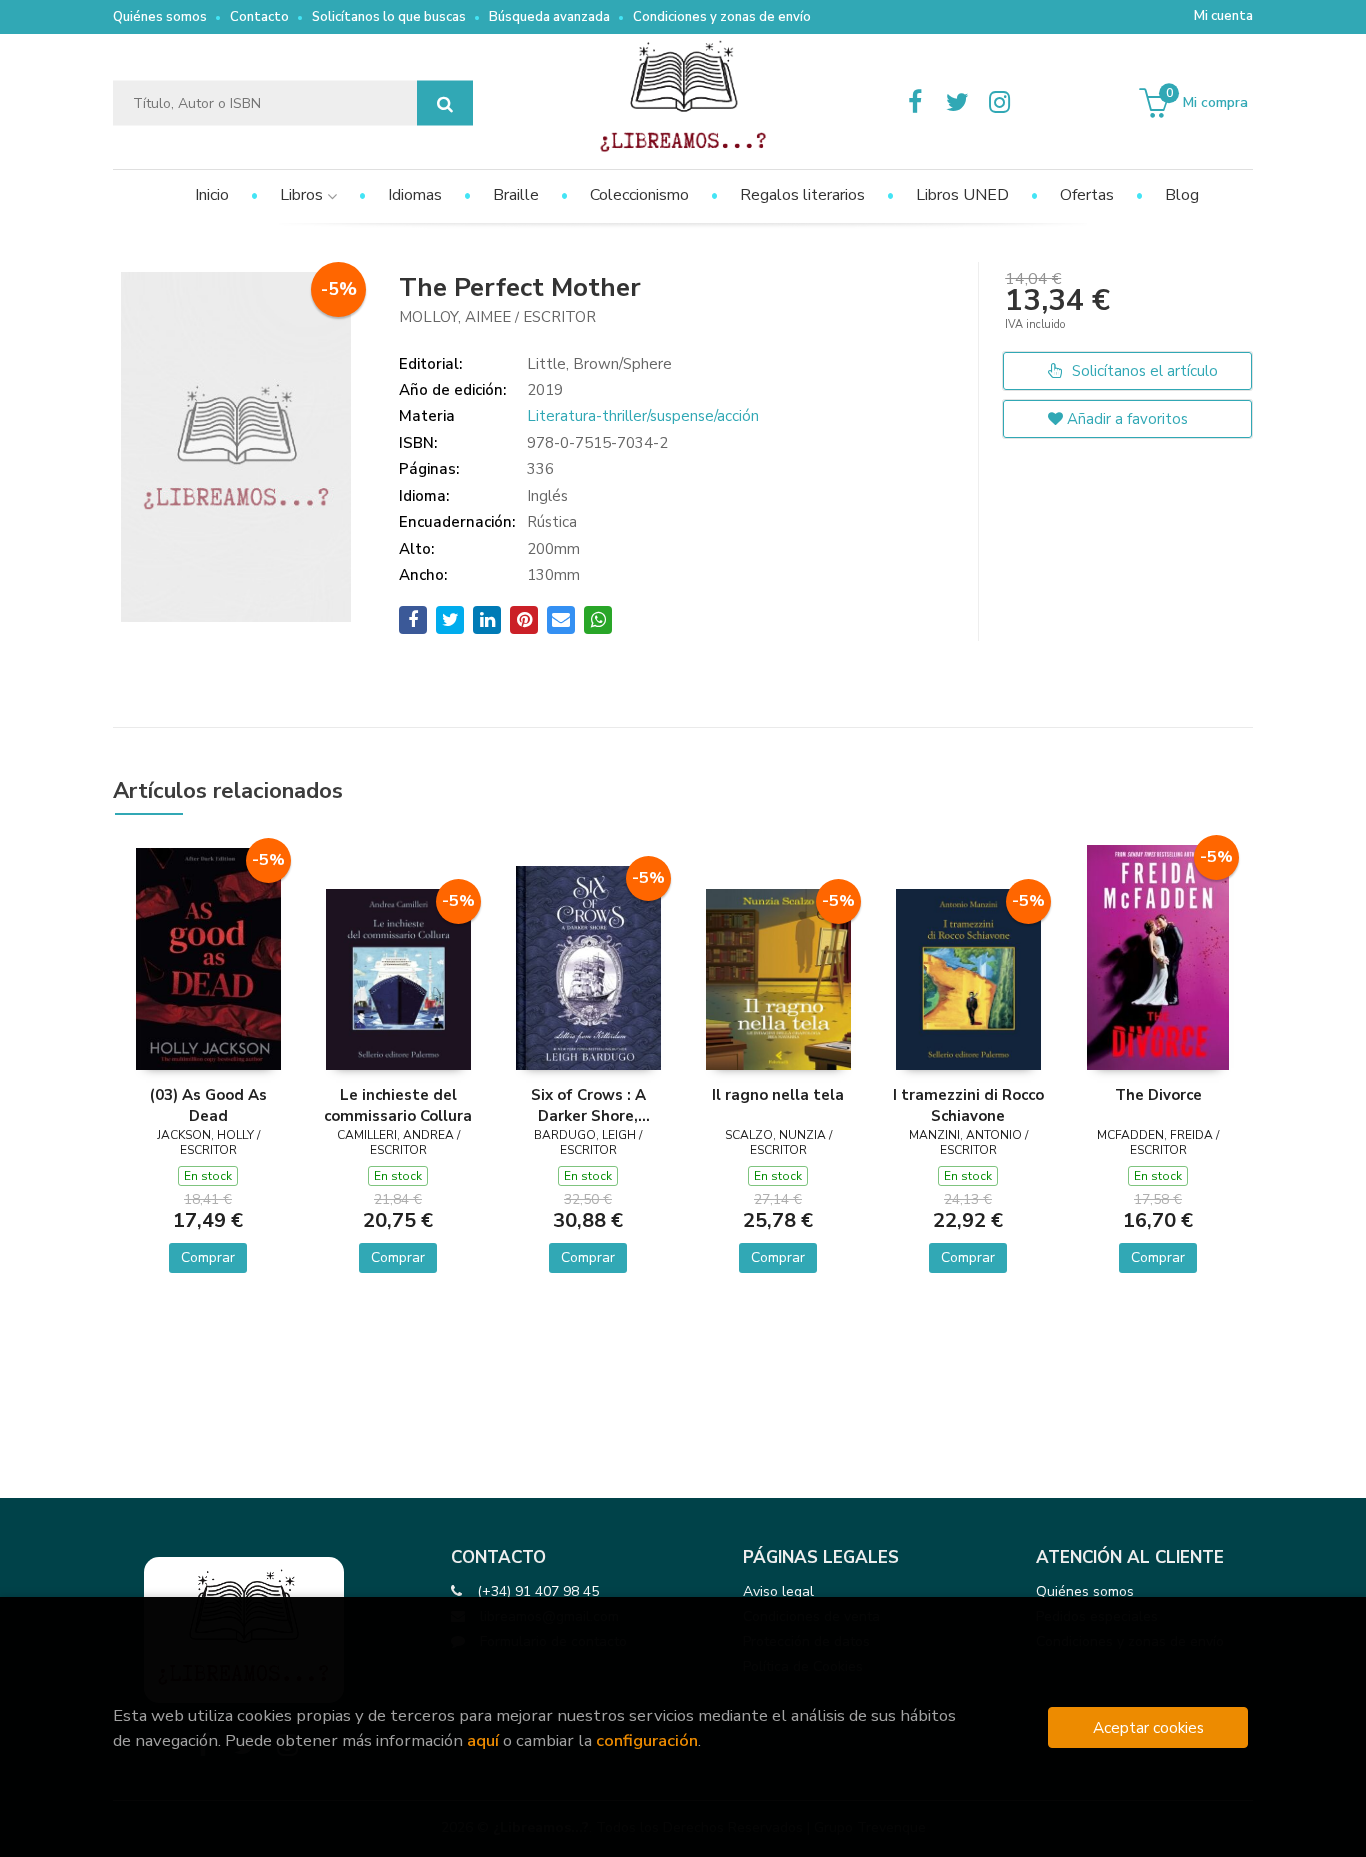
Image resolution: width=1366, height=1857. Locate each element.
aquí (483, 1740)
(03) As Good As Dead (208, 1105)
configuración (647, 1740)
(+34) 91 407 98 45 (538, 1591)
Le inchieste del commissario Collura (398, 1105)
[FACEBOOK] (915, 103)
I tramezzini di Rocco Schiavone (968, 1105)
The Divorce (1158, 1095)
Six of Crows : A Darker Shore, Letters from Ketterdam (588, 1105)
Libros (303, 195)
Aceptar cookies (1148, 1727)
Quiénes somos (160, 17)
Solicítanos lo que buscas (389, 17)
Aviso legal (778, 1591)
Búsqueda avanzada (549, 17)
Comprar (208, 1257)
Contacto (259, 17)
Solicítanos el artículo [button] (1143, 371)
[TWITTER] (957, 103)
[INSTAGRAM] (999, 103)
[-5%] (208, 957)
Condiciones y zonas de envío (722, 17)
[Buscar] (445, 103)
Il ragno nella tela (778, 1095)
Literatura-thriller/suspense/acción (643, 416)
